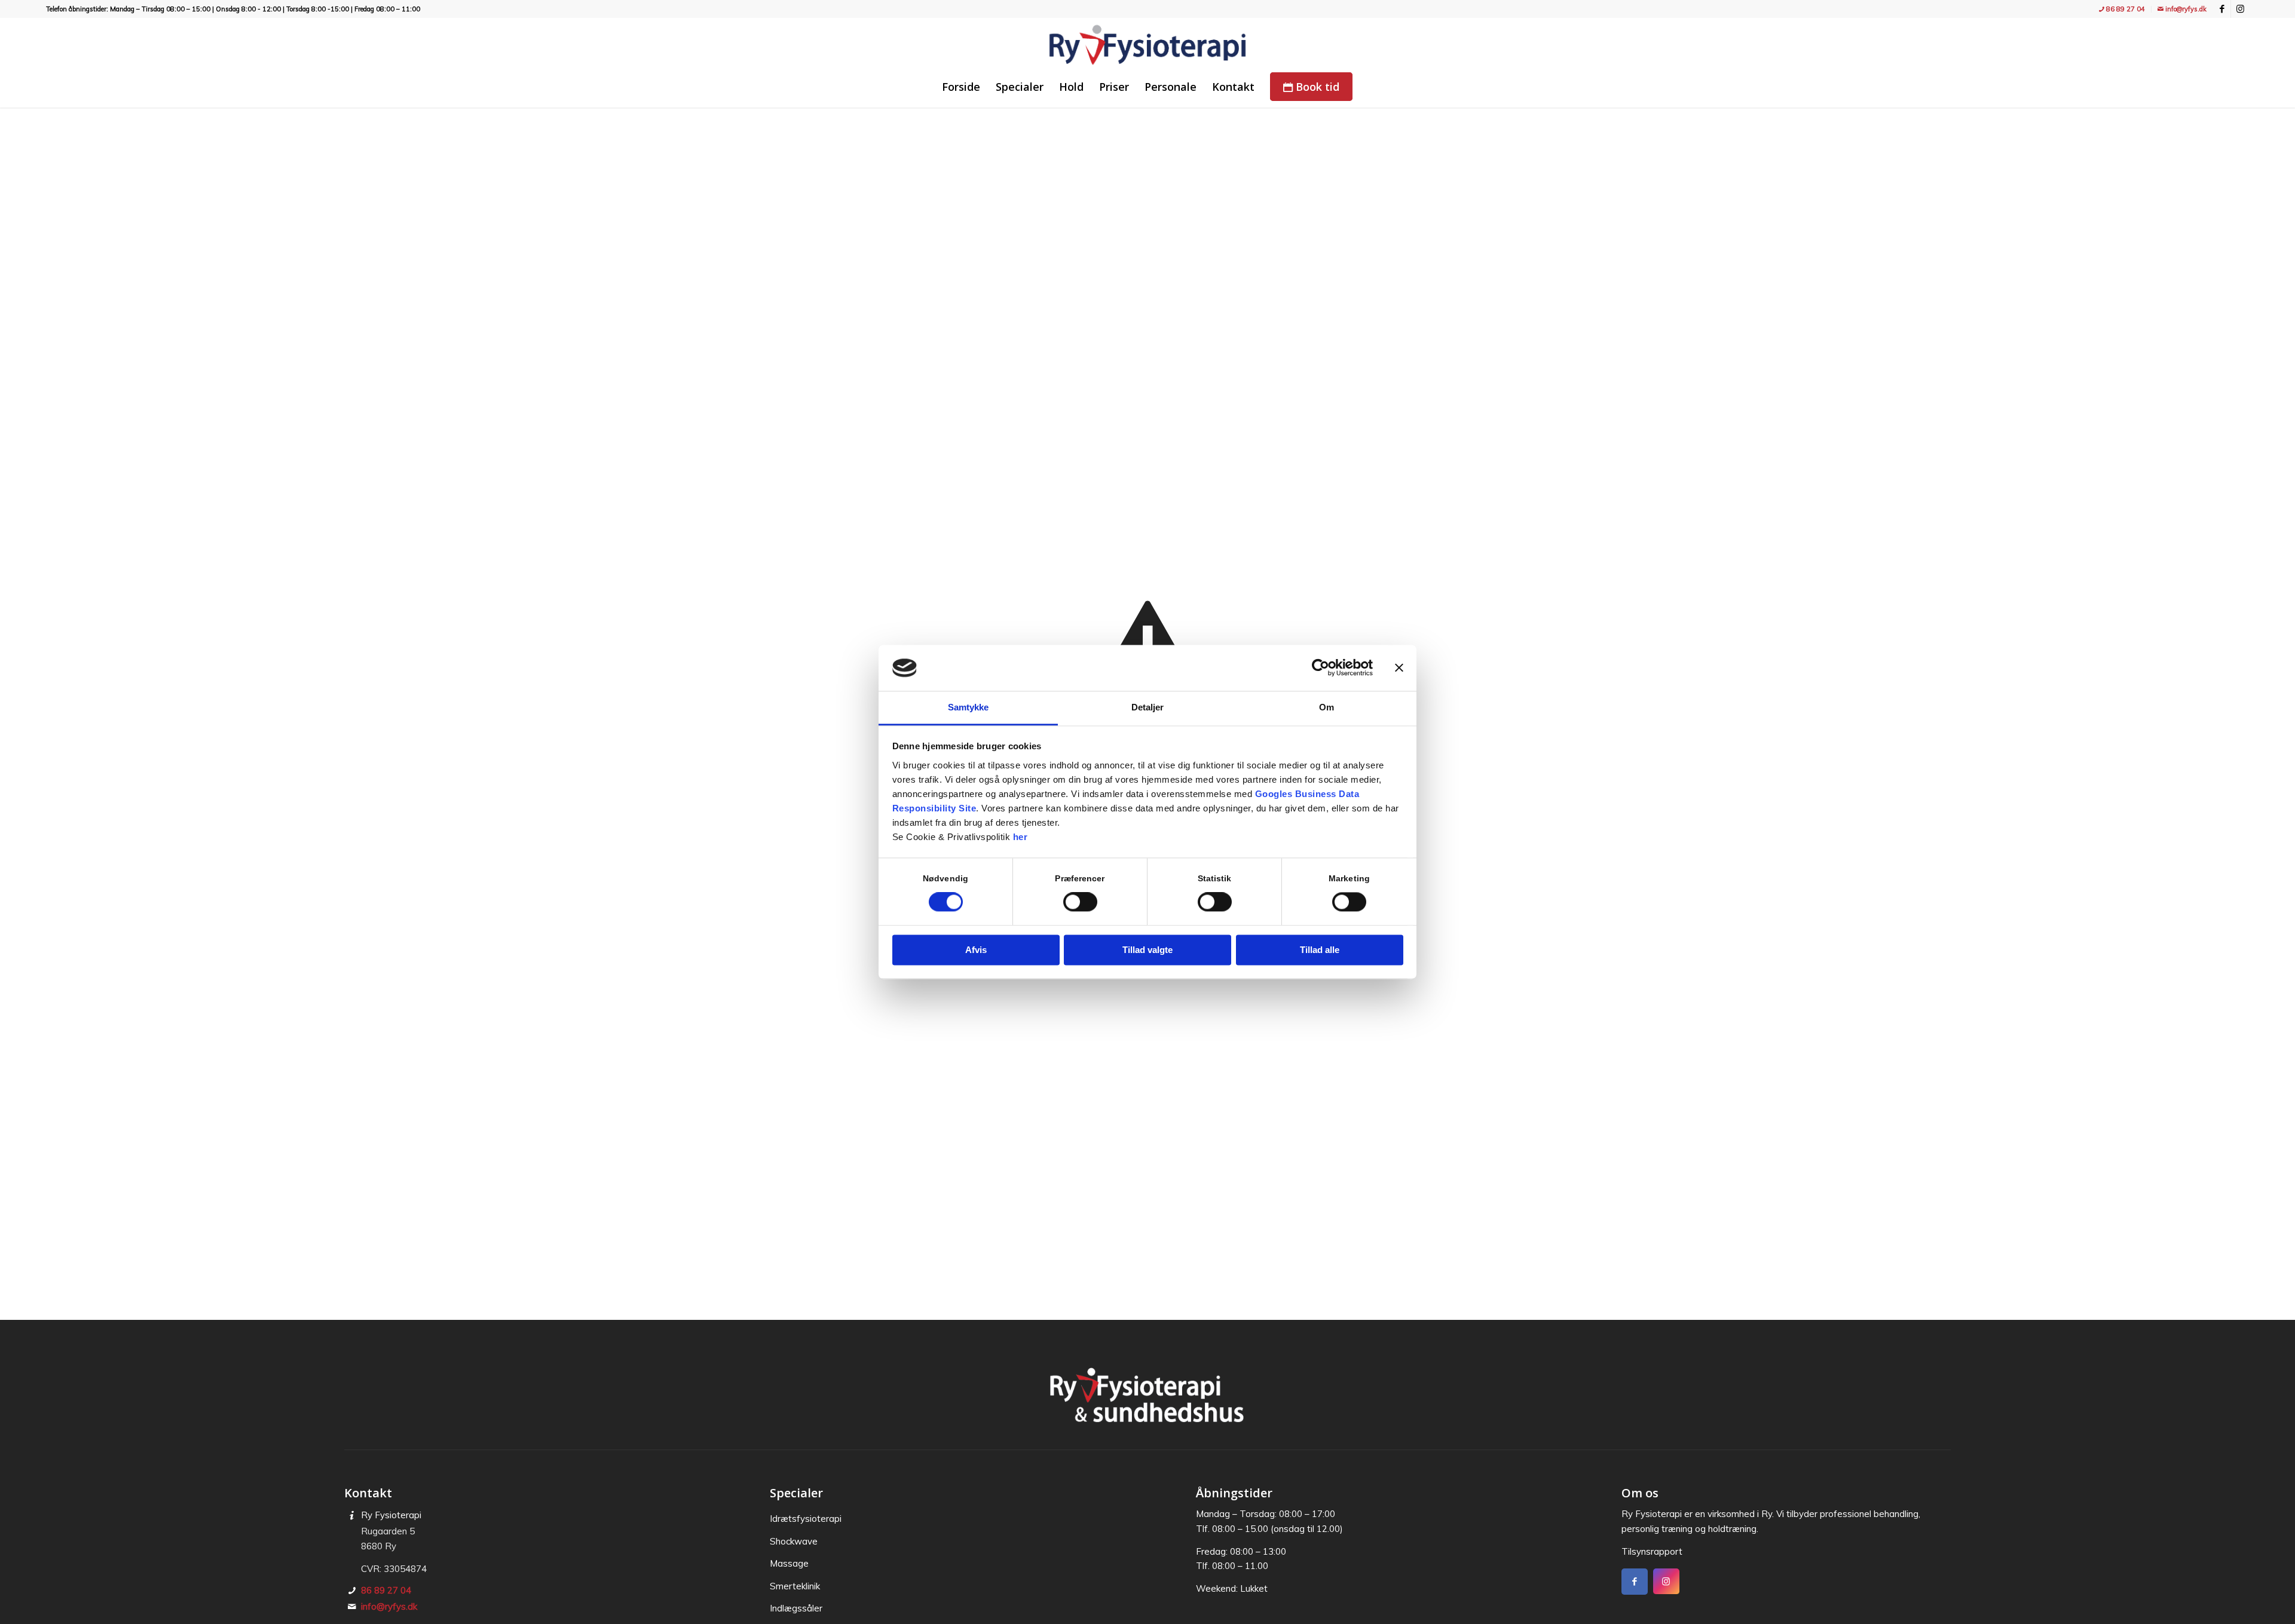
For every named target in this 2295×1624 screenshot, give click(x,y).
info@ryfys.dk (2185, 9)
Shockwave (794, 1541)
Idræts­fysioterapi (806, 1519)
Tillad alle (1320, 950)
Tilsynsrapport (1652, 1551)
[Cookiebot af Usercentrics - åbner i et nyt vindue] (1321, 668)
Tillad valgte (1147, 950)
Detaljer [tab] (1148, 707)
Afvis (976, 950)
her (1020, 837)
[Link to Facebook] (2222, 9)
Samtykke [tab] (969, 707)
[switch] (1080, 902)
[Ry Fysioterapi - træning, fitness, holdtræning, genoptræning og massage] (1147, 45)
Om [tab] (1326, 707)
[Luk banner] (1399, 668)
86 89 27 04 (2125, 9)
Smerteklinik (795, 1586)
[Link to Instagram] (2240, 9)
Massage (789, 1563)
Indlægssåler (796, 1608)
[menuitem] (2122, 9)
